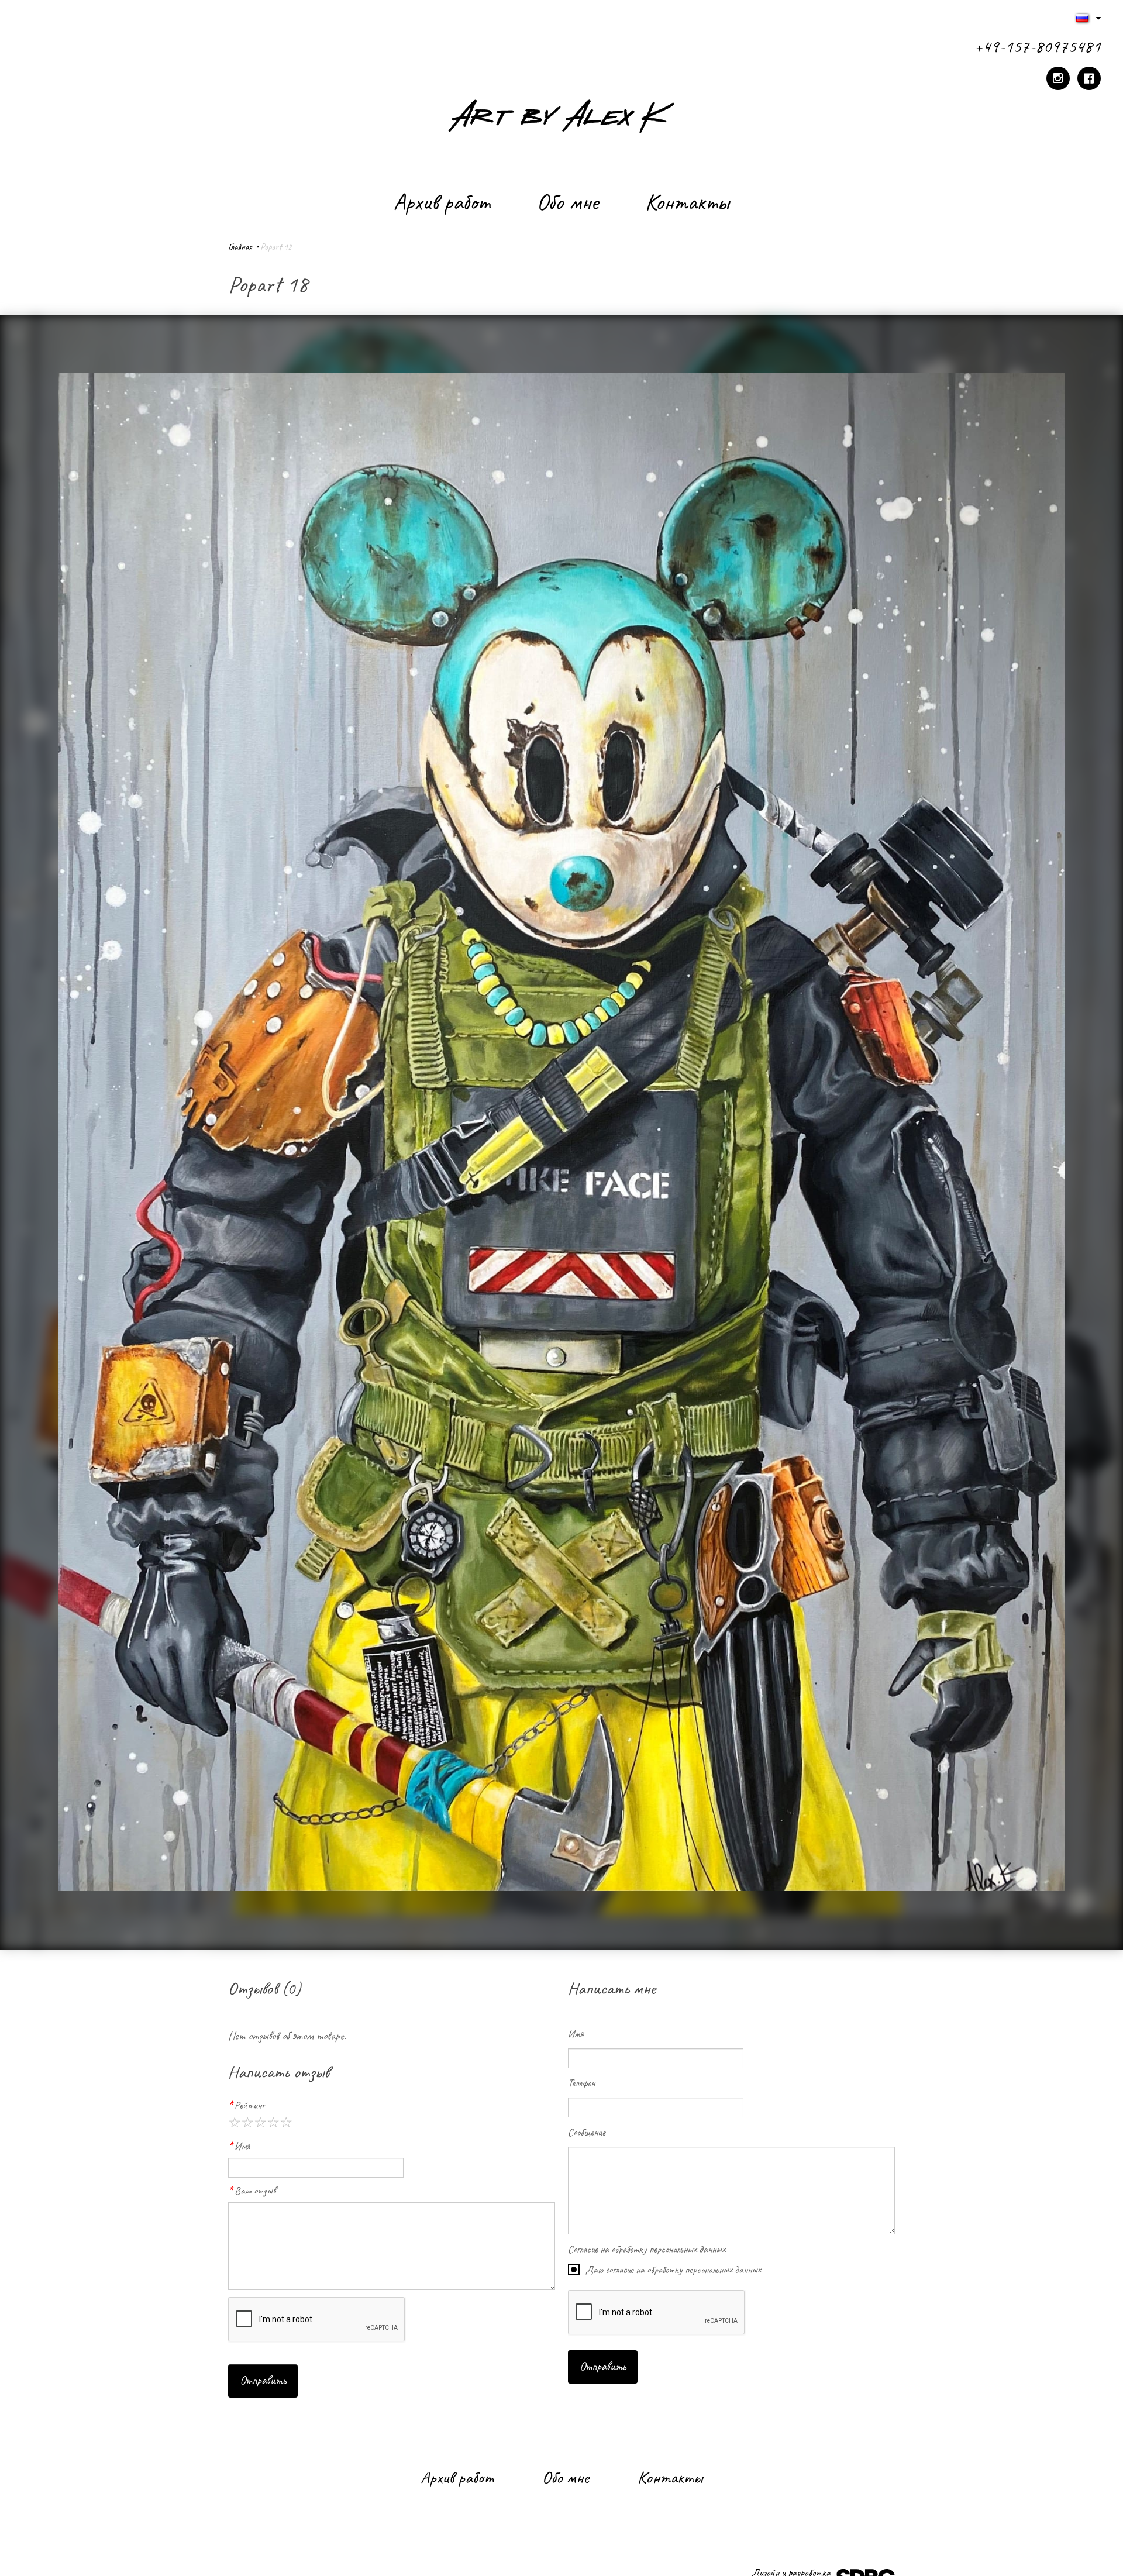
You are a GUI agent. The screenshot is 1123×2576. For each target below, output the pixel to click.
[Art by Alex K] (561, 119)
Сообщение (587, 2132)
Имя (242, 2146)
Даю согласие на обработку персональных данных (673, 2270)
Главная (240, 247)
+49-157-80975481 (1038, 46)
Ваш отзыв (255, 2191)
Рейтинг (249, 2105)
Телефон (581, 2083)
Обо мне (568, 201)
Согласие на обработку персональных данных (647, 2249)
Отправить (263, 2380)
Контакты (687, 201)
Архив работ (442, 201)
